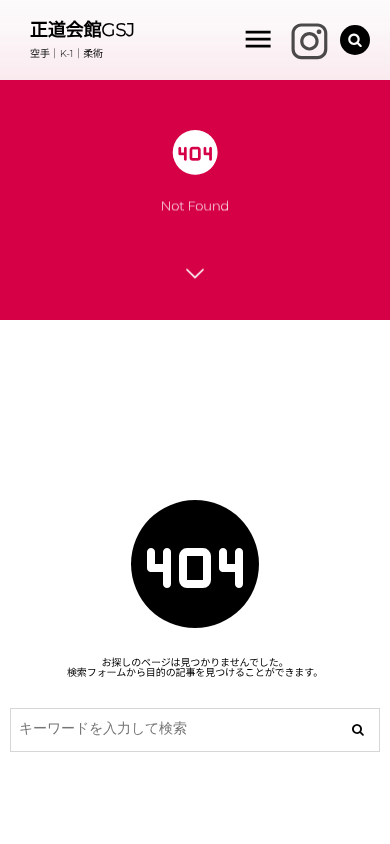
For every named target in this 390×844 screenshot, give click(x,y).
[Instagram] (300, 40)
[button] (355, 40)
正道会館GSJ (82, 30)
